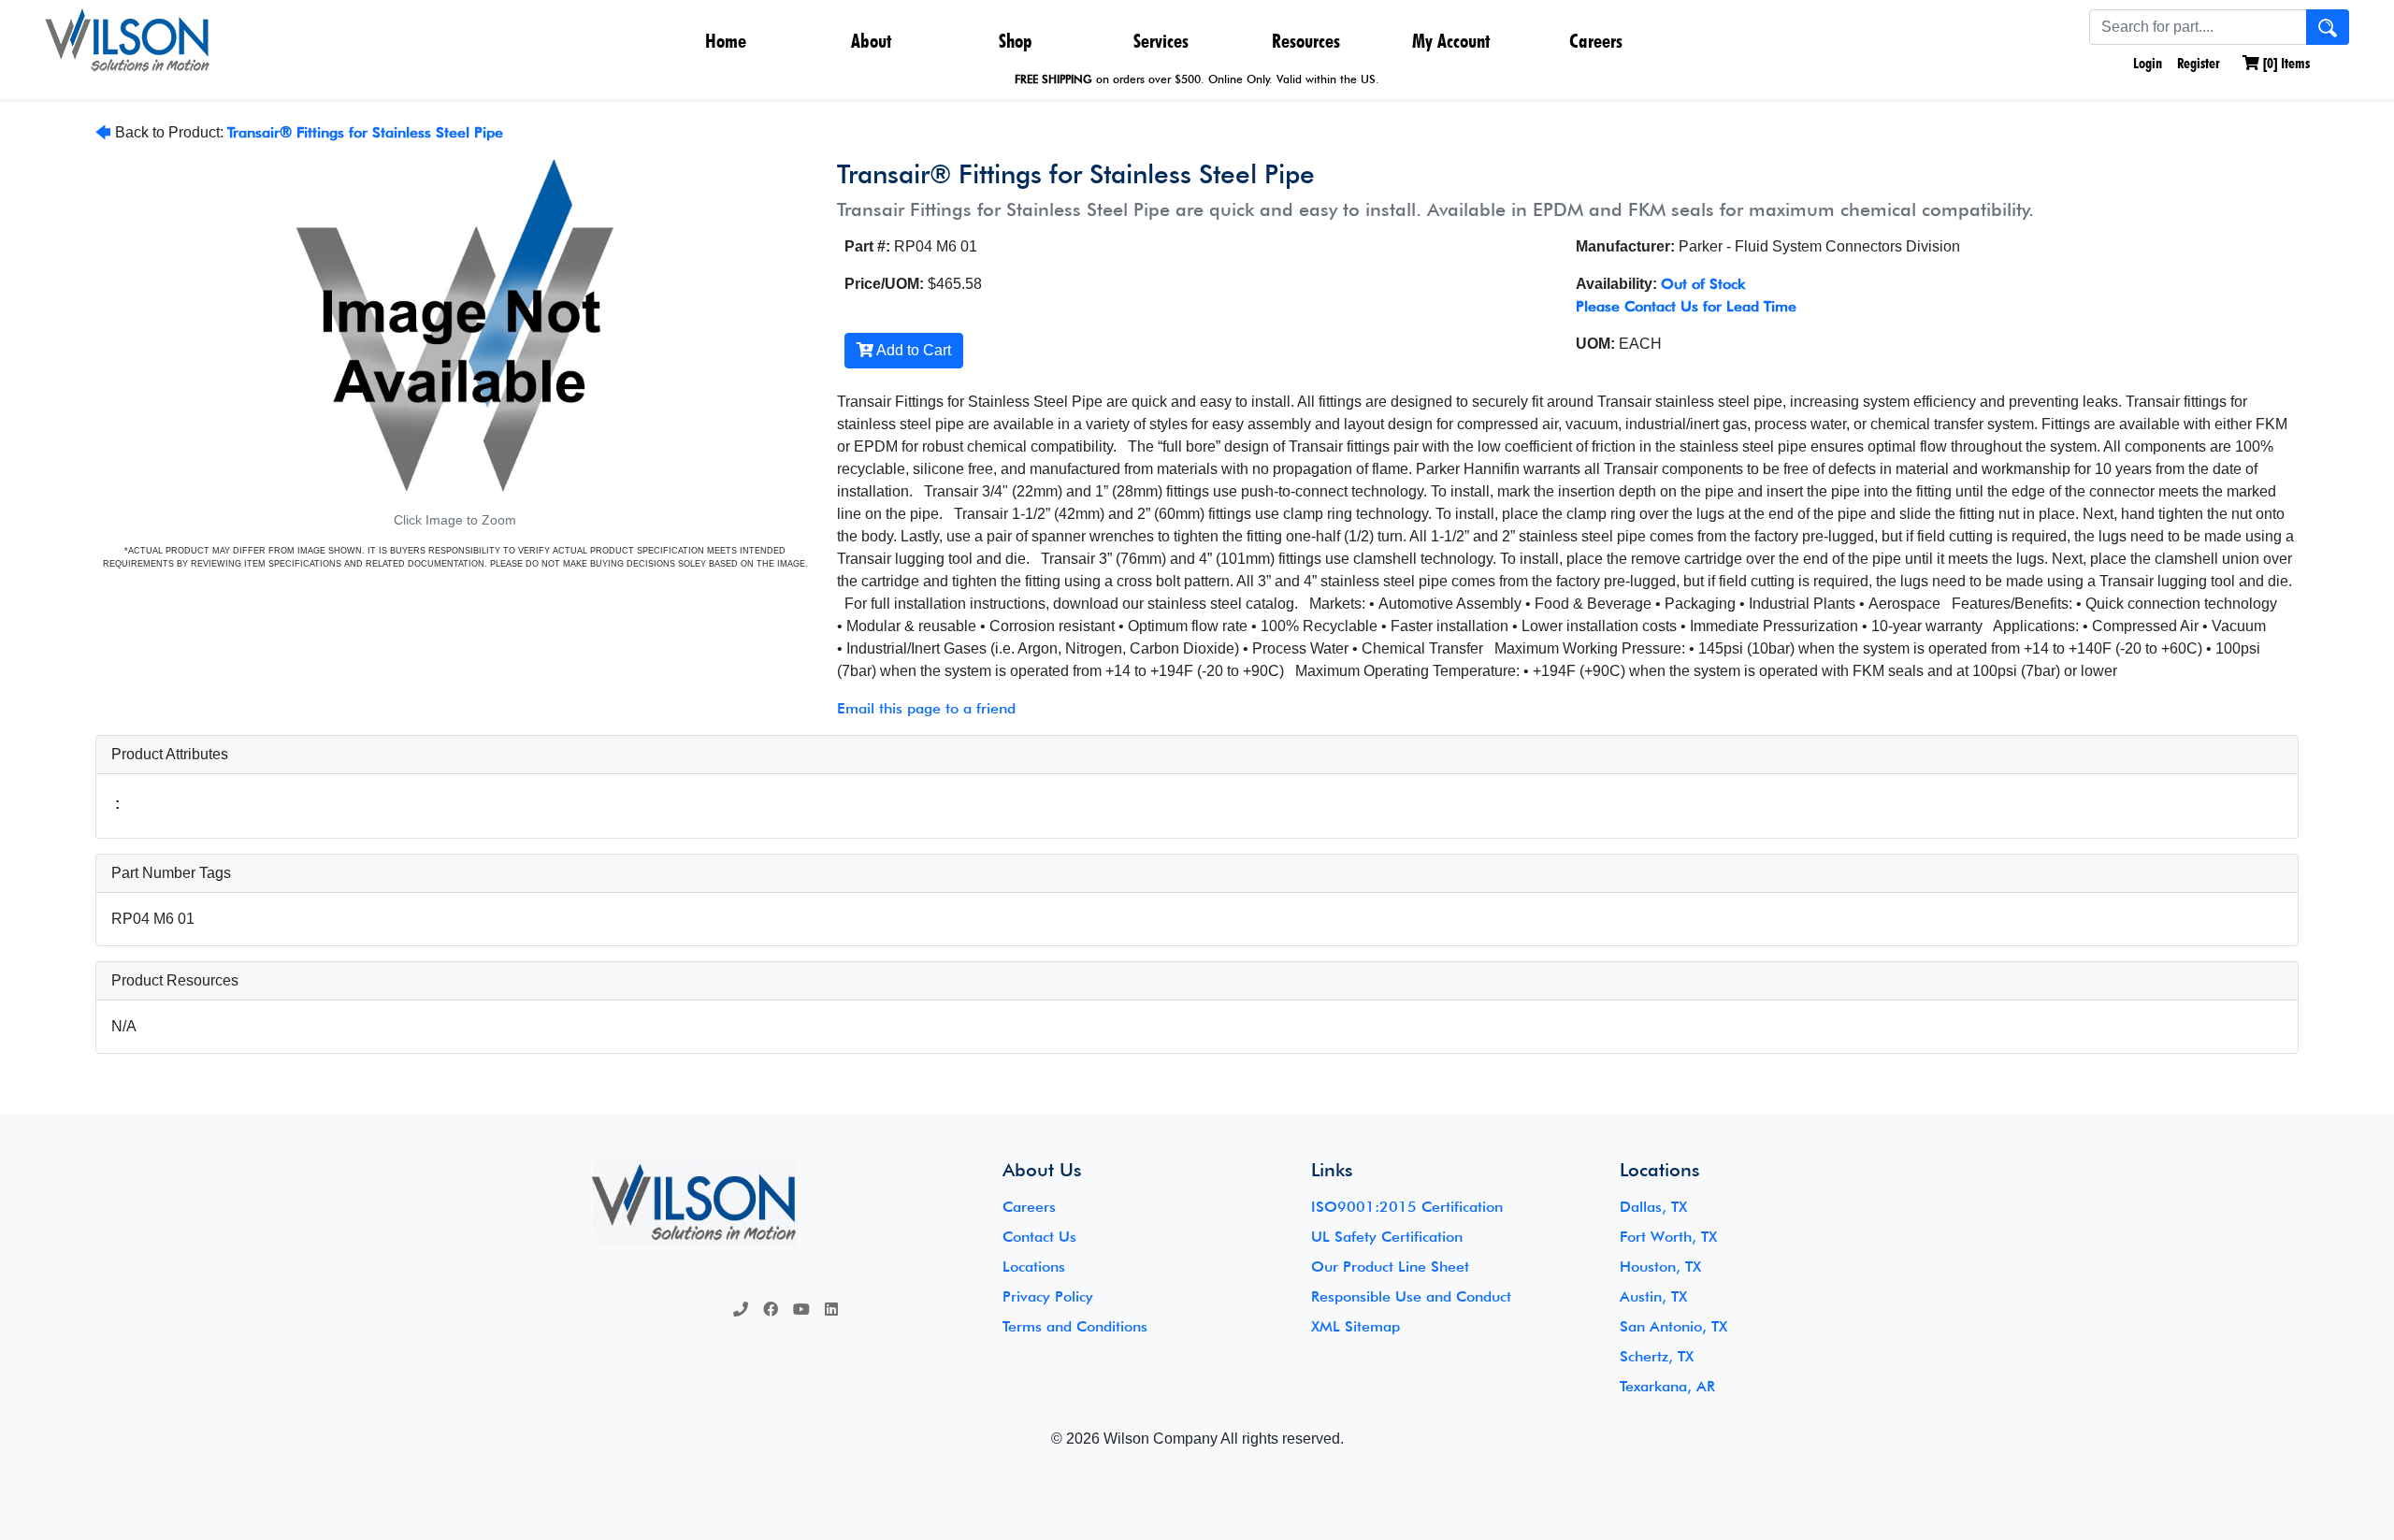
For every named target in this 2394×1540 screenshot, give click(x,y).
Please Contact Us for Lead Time (1686, 306)
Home (726, 41)
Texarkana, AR (1667, 1386)
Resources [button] (1306, 41)
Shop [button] (1016, 41)
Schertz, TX (1657, 1356)
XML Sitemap (1356, 1326)
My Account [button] (1451, 41)
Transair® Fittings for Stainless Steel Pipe (365, 132)
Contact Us (1039, 1237)
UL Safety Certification (1387, 1237)
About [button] (871, 41)
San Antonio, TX (1673, 1326)
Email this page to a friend (926, 708)
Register (2199, 63)
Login (2146, 63)
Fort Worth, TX (1668, 1237)
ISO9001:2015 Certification (1407, 1207)
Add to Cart (912, 350)
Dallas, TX (1653, 1207)
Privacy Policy (1048, 1296)
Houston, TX (1660, 1267)
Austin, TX (1653, 1296)
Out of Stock (1703, 284)
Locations (1034, 1267)
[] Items (2285, 63)
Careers (1596, 41)
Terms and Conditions (1075, 1326)
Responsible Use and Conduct (1411, 1296)
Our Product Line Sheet (1390, 1267)
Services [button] (1161, 41)
